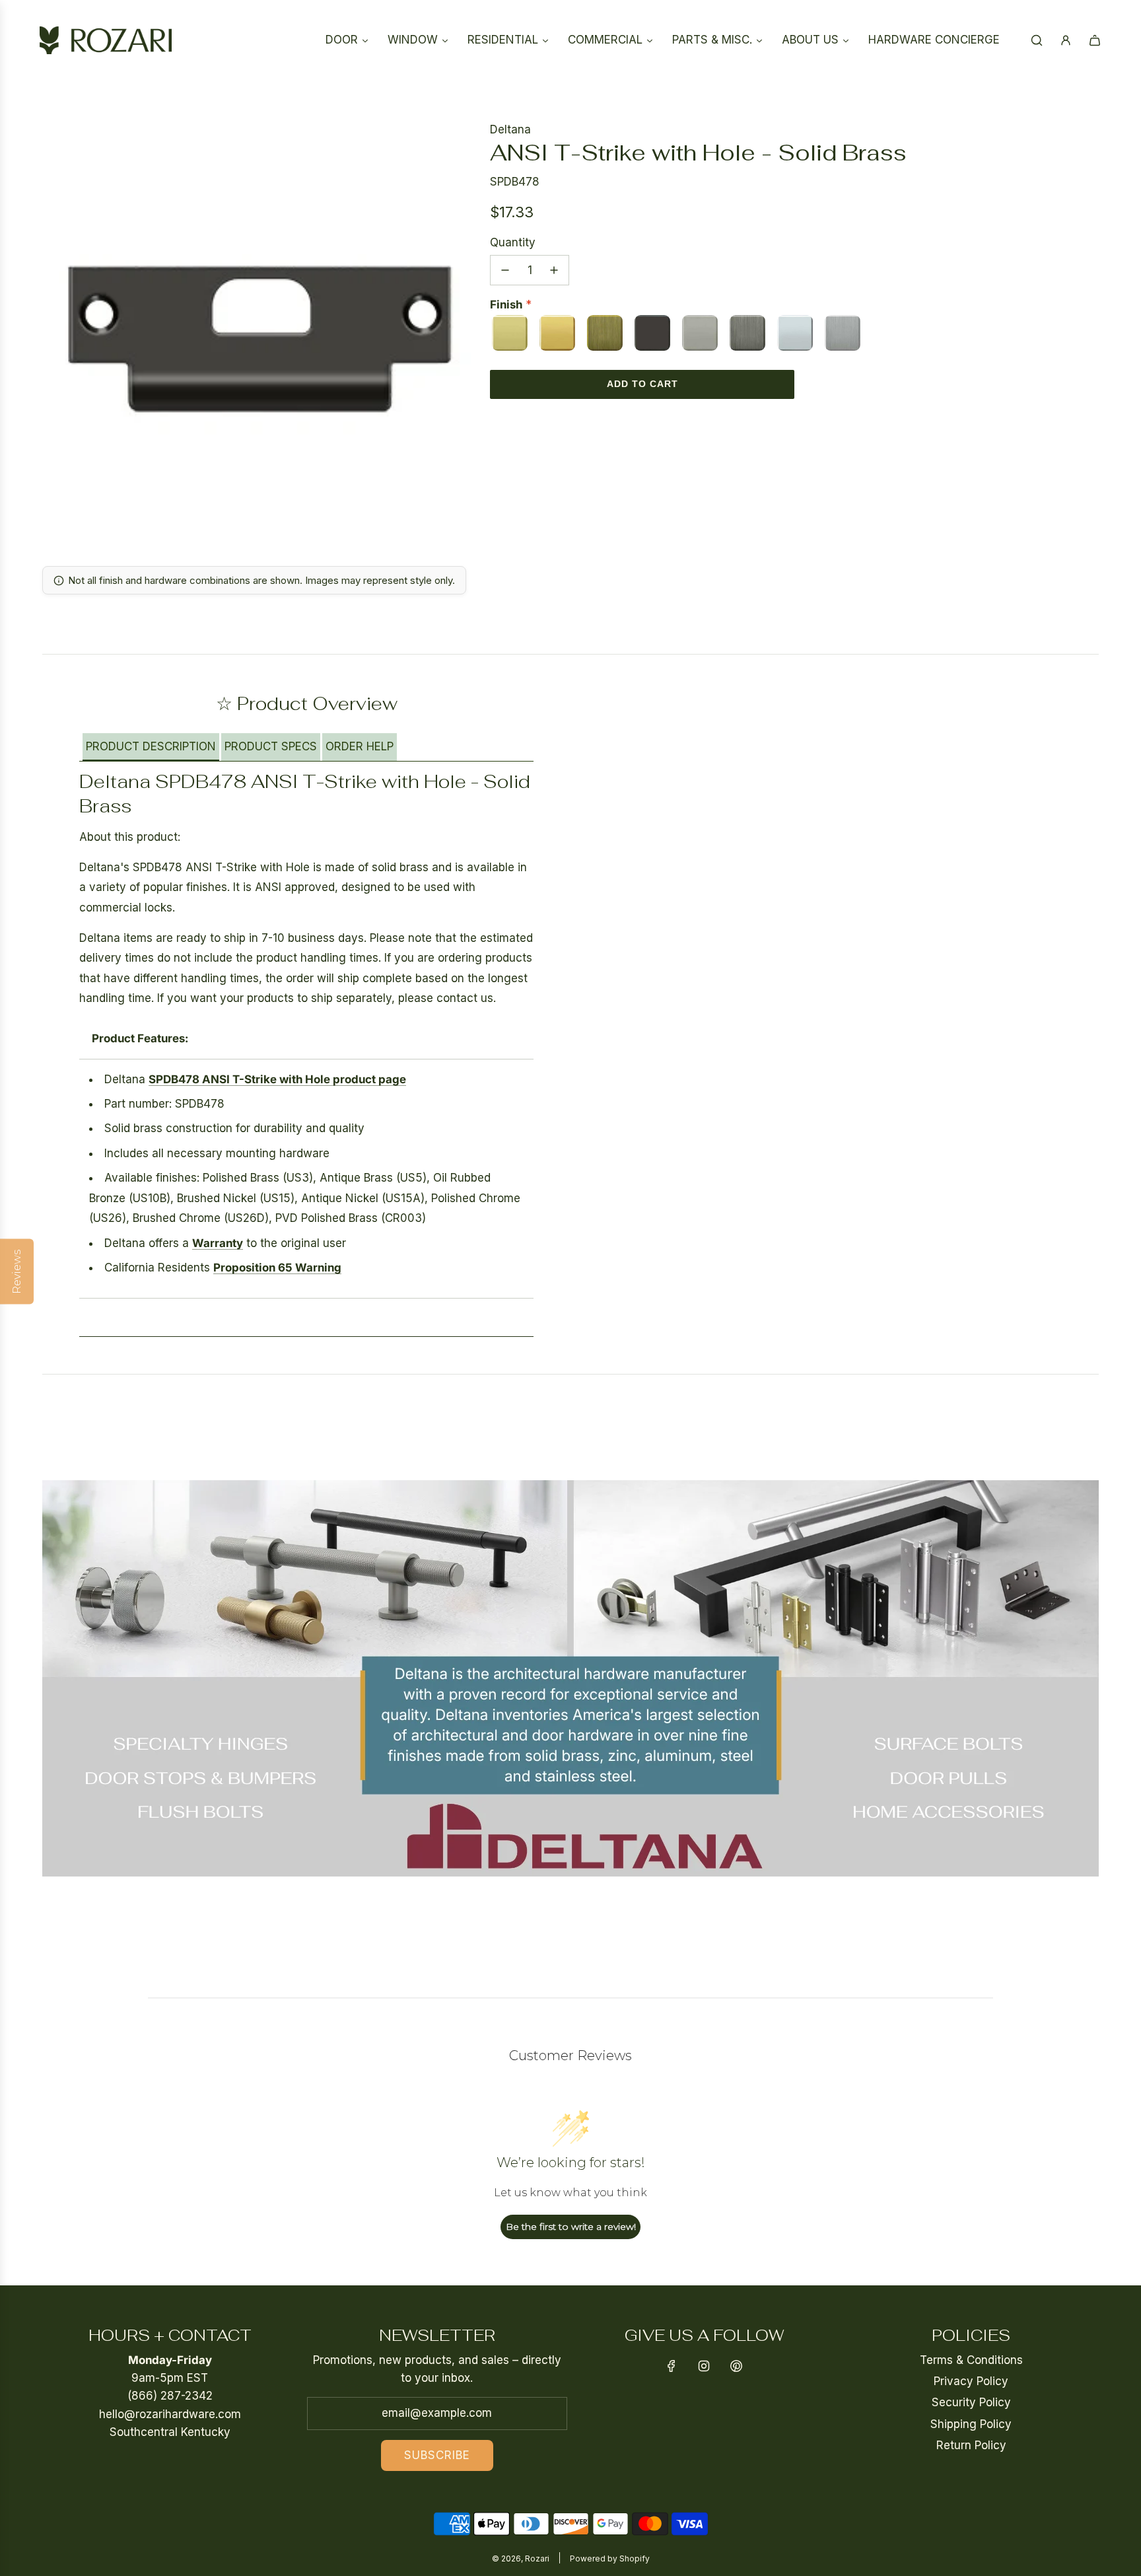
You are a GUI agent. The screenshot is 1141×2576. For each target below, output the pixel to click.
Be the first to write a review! (571, 2227)
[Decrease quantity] (505, 270)
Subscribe (437, 2455)
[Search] (1037, 40)
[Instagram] (704, 2366)
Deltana (510, 129)
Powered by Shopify (610, 2558)
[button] (151, 747)
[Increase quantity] (554, 270)
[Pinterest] (736, 2366)
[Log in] (1066, 40)
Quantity (513, 242)
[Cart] (1095, 40)
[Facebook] (672, 2366)
